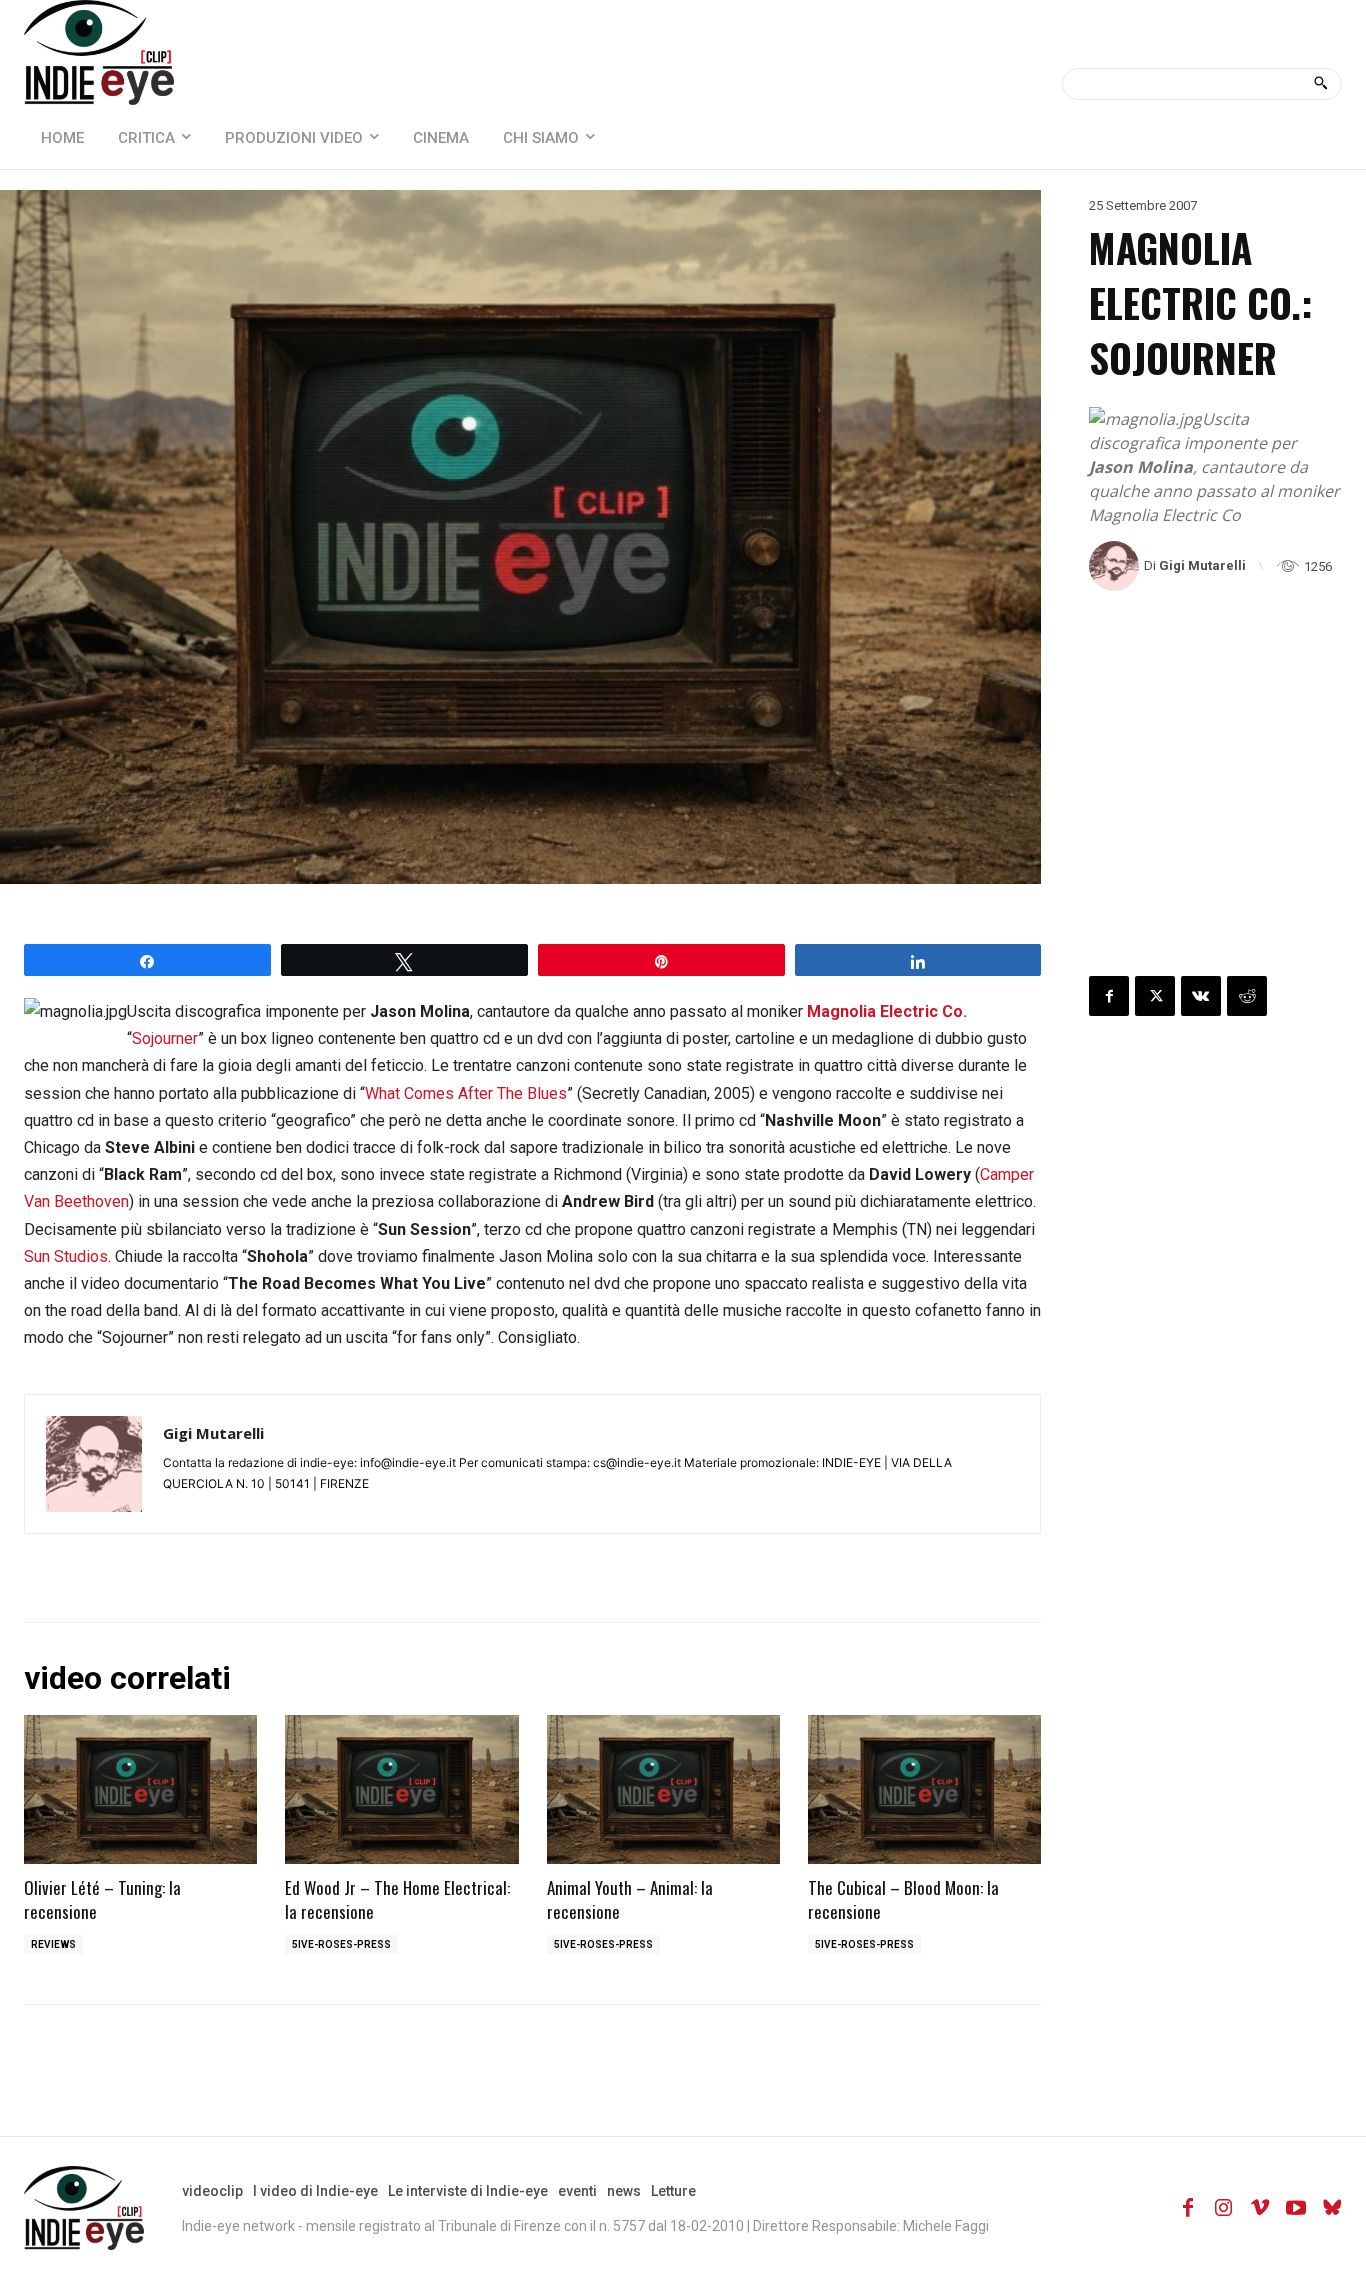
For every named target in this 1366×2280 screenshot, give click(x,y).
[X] (1155, 996)
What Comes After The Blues (466, 1093)
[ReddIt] (1247, 996)
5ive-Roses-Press (341, 1944)
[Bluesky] (1332, 2208)
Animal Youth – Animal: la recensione (630, 1899)
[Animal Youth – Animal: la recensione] (663, 1789)
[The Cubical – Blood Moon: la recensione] (924, 1789)
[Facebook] (1109, 996)
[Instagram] (1224, 2208)
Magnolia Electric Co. (887, 1011)
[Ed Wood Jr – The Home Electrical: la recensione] (401, 1789)
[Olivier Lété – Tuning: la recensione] (140, 1789)
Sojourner (165, 1038)
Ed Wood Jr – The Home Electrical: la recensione (397, 1899)
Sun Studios (66, 1256)
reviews (53, 1944)
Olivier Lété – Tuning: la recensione (102, 1899)
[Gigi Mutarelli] (1116, 566)
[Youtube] (1296, 2208)
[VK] (1201, 996)
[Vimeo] (1260, 2208)
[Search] (1320, 84)
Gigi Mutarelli (1202, 565)
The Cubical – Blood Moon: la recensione (903, 1899)
